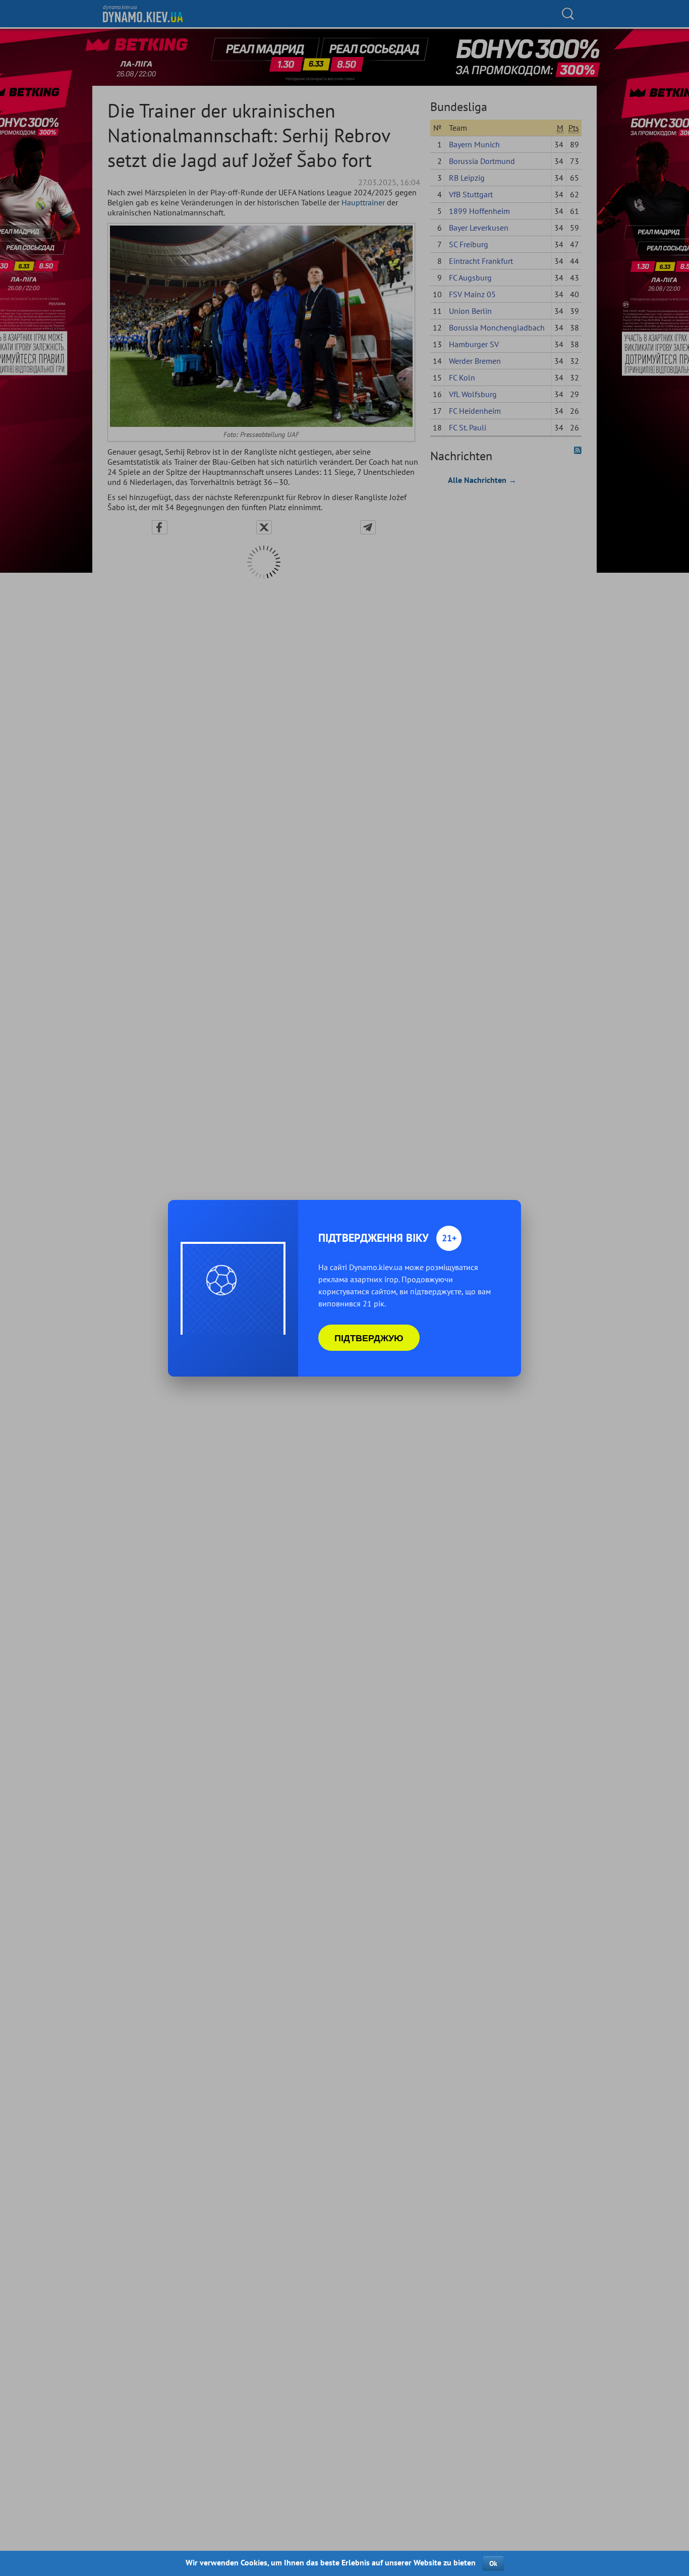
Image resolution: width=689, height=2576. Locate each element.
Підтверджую (369, 1338)
